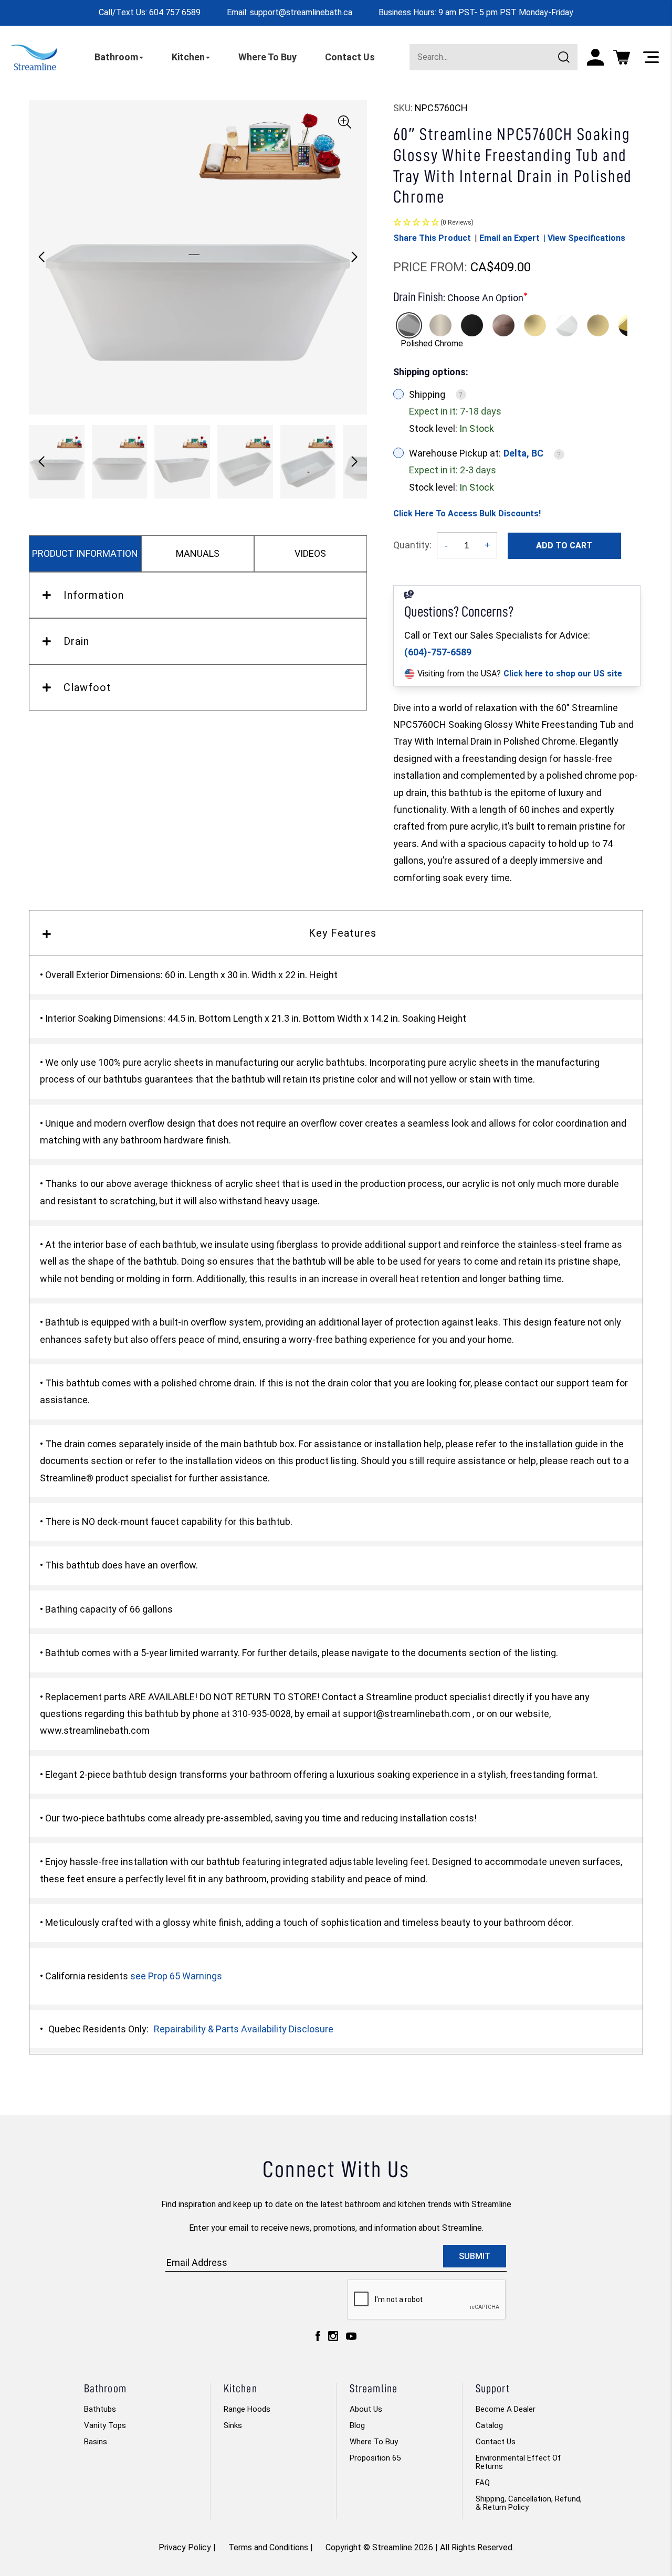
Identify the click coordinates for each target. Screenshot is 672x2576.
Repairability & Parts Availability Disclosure (244, 2029)
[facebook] (318, 2339)
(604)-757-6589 (438, 652)
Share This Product (432, 238)
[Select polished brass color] (535, 325)
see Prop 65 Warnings (176, 1976)
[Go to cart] (622, 57)
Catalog (489, 2425)
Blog (357, 2425)
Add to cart (564, 545)
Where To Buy (267, 57)
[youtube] (351, 2339)
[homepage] (34, 57)
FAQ (483, 2483)
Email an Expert (510, 238)
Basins (96, 2442)
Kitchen (188, 57)
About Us (366, 2409)
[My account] (595, 57)
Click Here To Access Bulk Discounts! (467, 513)
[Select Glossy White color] (566, 325)
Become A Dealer (506, 2409)
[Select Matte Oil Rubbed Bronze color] (503, 325)
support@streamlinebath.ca (301, 12)
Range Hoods (247, 2409)
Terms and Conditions (268, 2547)
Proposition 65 (375, 2458)
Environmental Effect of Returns (518, 2462)
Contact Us (350, 57)
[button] (355, 257)
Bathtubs (100, 2409)
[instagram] (333, 2339)
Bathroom (116, 57)
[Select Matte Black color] (472, 325)
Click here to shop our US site (563, 674)
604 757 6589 (175, 12)
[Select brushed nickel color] (440, 325)
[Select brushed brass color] (598, 325)
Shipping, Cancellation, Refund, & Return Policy (529, 2503)
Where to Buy (374, 2442)
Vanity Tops (105, 2425)
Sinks (233, 2425)
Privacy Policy (185, 2547)
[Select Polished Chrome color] (409, 325)
